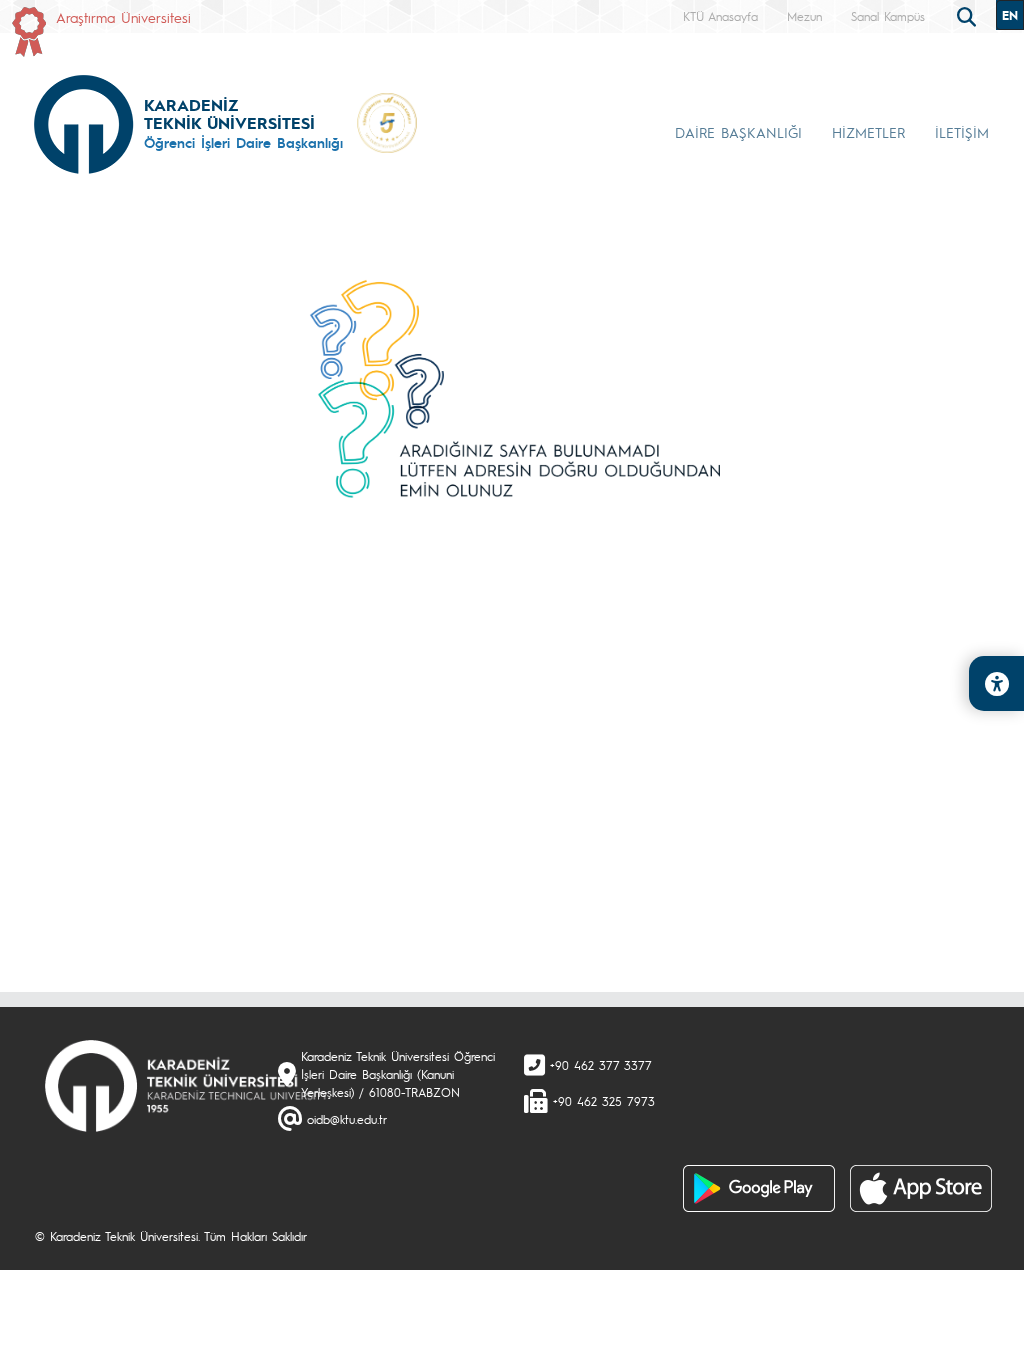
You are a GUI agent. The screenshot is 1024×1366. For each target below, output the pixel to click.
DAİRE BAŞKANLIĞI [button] (738, 132)
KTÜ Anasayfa (720, 16)
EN (1010, 15)
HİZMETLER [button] (868, 132)
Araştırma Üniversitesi (123, 17)
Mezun (804, 16)
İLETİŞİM (962, 132)
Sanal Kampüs (888, 16)
